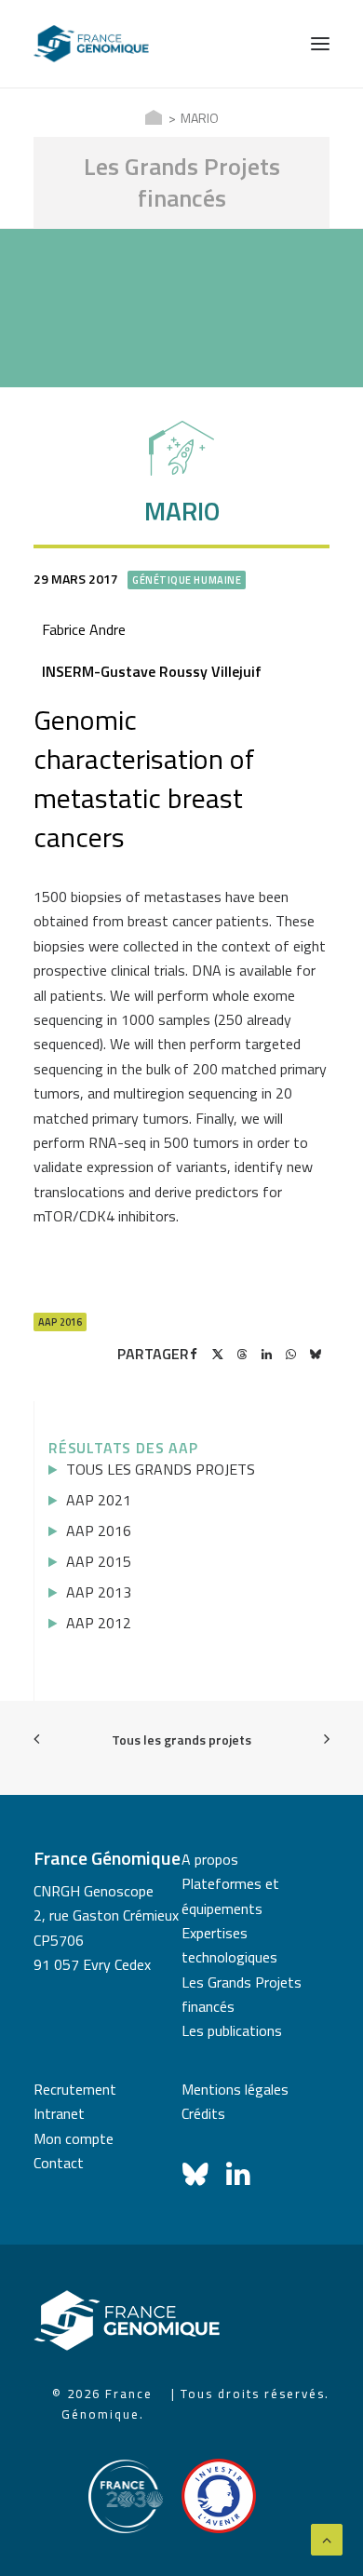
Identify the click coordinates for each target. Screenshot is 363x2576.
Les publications (232, 2030)
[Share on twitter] (218, 1355)
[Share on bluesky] (315, 1355)
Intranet (59, 2113)
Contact (59, 2163)
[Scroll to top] (327, 2538)
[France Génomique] (91, 44)
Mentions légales (235, 2089)
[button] (320, 44)
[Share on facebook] (194, 1355)
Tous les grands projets (181, 1740)
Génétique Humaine (187, 580)
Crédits (203, 2113)
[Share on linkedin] (266, 1355)
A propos (210, 1859)
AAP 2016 (60, 1322)
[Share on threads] (242, 1355)
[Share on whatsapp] (290, 1355)
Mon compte (74, 2138)
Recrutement (75, 2089)
